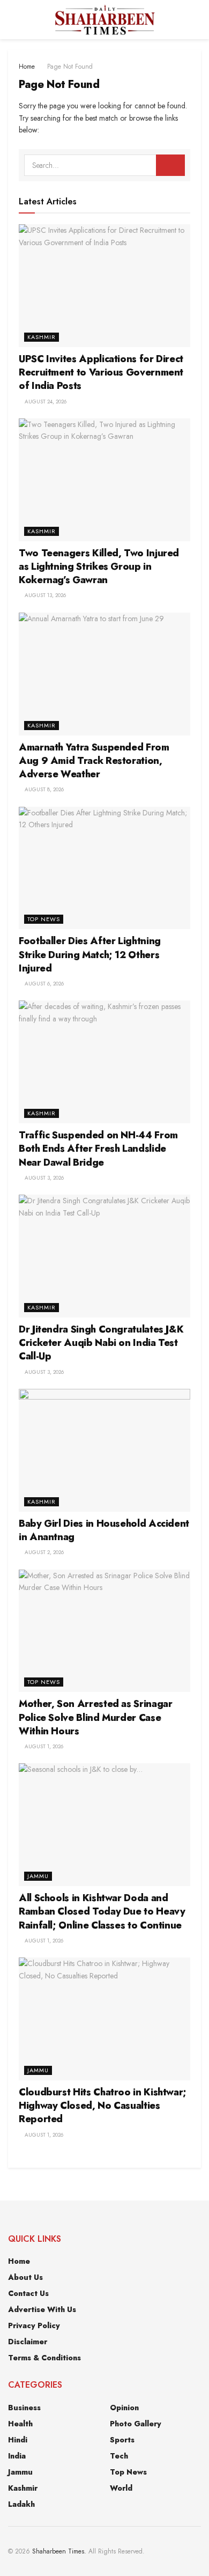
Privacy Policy (34, 2325)
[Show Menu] (13, 20)
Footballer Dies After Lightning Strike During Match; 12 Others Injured (90, 954)
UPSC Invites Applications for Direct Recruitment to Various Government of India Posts (101, 372)
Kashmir (42, 337)
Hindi (18, 2440)
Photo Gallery (136, 2424)
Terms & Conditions (44, 2358)
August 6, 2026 (43, 984)
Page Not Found (70, 67)
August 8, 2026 (43, 789)
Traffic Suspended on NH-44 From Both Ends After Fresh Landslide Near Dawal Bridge (98, 1149)
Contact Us (28, 2293)
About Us (25, 2277)
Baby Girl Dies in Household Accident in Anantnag (104, 1530)
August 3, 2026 (43, 1178)
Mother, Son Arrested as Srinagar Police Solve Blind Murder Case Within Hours (95, 1717)
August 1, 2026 (43, 1746)
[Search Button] (196, 20)
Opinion (124, 2408)
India (17, 2456)
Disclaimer (28, 2342)
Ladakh (21, 2504)
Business (24, 2408)
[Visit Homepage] (104, 20)
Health (20, 2424)
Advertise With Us (42, 2309)
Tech (119, 2456)
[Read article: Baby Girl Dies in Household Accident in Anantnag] (104, 1450)
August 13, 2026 (44, 595)
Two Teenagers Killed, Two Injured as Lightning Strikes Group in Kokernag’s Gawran (99, 566)
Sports (122, 2440)
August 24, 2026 (45, 402)
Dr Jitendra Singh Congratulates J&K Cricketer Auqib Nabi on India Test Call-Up (101, 1343)
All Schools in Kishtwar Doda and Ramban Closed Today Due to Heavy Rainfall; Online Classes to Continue (102, 1911)
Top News (44, 919)
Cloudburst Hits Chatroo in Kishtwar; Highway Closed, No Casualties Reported (103, 2106)
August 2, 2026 (43, 1552)
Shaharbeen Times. (59, 2551)
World (121, 2488)
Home (27, 67)
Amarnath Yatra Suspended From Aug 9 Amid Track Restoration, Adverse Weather (94, 761)
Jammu (38, 1876)
